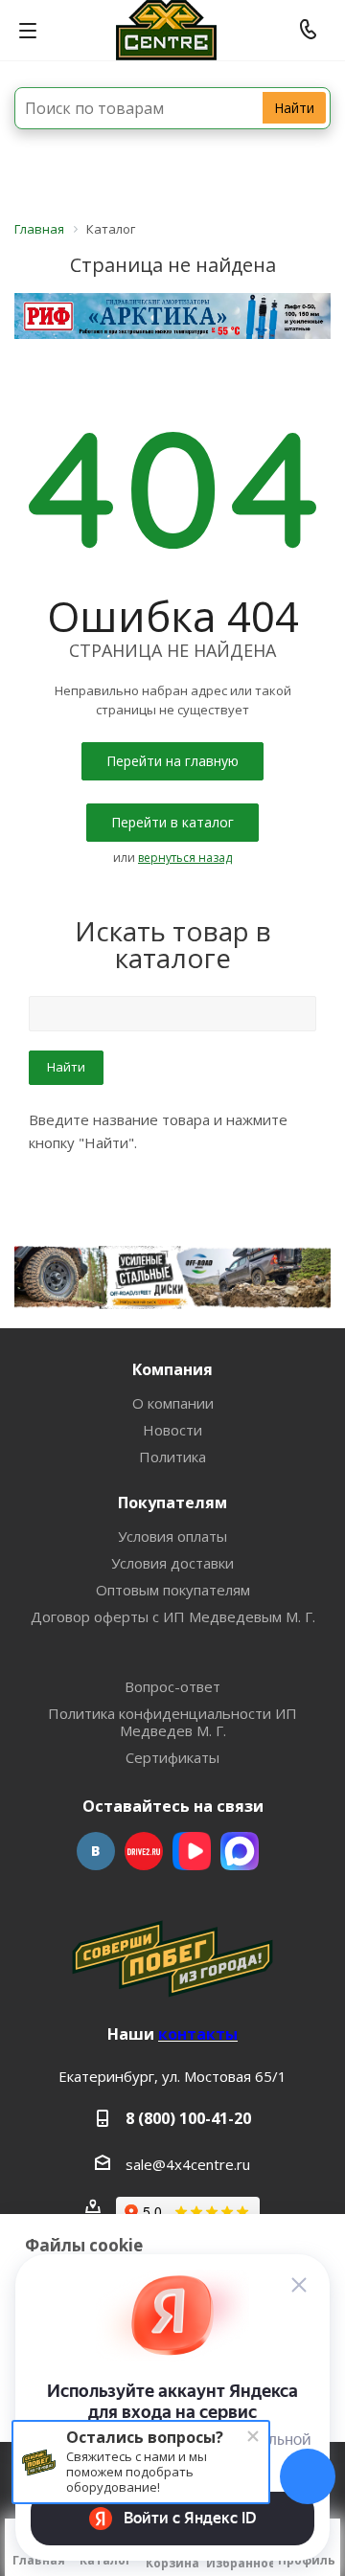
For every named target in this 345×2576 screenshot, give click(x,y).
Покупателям (172, 1503)
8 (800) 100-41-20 (188, 2118)
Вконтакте (96, 1851)
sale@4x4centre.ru (188, 2164)
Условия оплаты (172, 1536)
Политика (172, 1457)
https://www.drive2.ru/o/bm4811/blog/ (144, 1851)
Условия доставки (172, 1563)
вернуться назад (185, 858)
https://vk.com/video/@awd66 (192, 1851)
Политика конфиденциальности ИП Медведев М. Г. (172, 1722)
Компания (172, 1369)
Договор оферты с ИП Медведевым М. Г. (173, 1616)
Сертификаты (172, 1757)
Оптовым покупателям (173, 1590)
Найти (294, 108)
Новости (172, 1430)
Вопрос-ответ (172, 1686)
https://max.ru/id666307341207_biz (240, 1851)
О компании (173, 1403)
